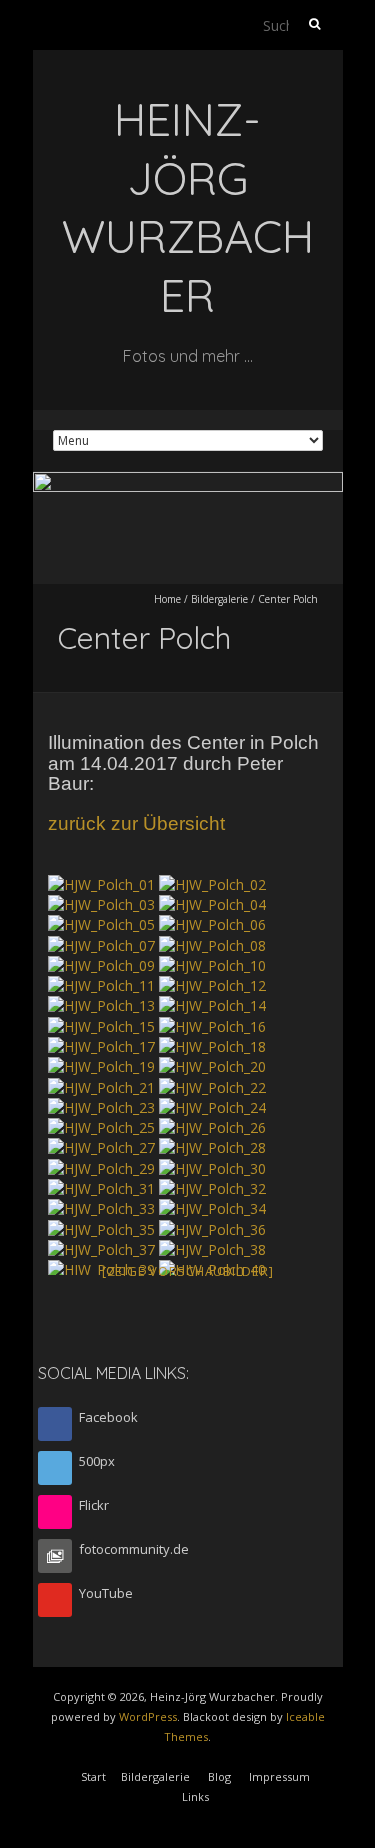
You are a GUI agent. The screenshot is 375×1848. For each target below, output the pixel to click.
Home (167, 599)
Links (195, 1796)
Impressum (279, 1776)
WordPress (148, 1716)
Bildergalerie (219, 599)
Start (93, 1776)
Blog (219, 1776)
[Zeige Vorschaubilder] (188, 1271)
